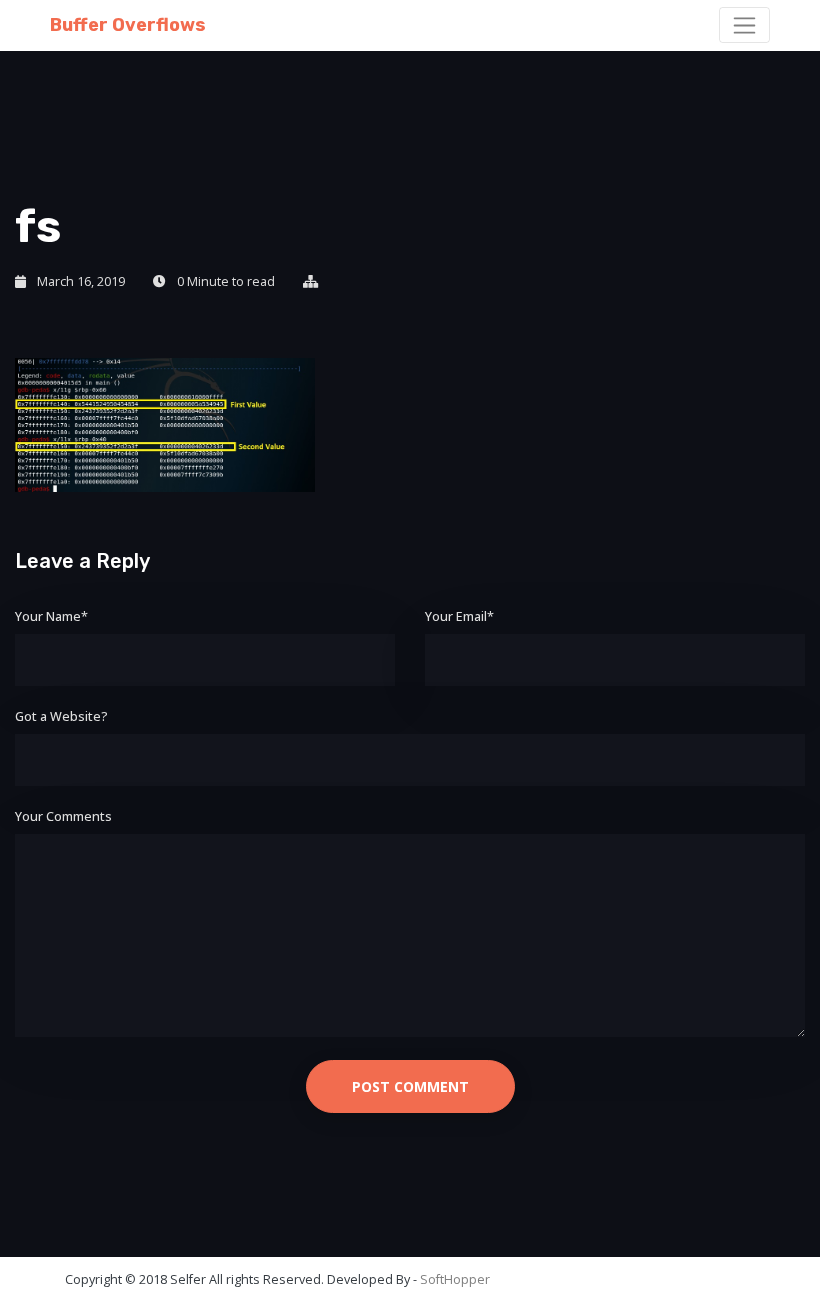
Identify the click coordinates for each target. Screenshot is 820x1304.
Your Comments (63, 816)
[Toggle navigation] (744, 25)
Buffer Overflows (128, 25)
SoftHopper (455, 1279)
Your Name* (51, 616)
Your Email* (459, 616)
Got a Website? (61, 716)
